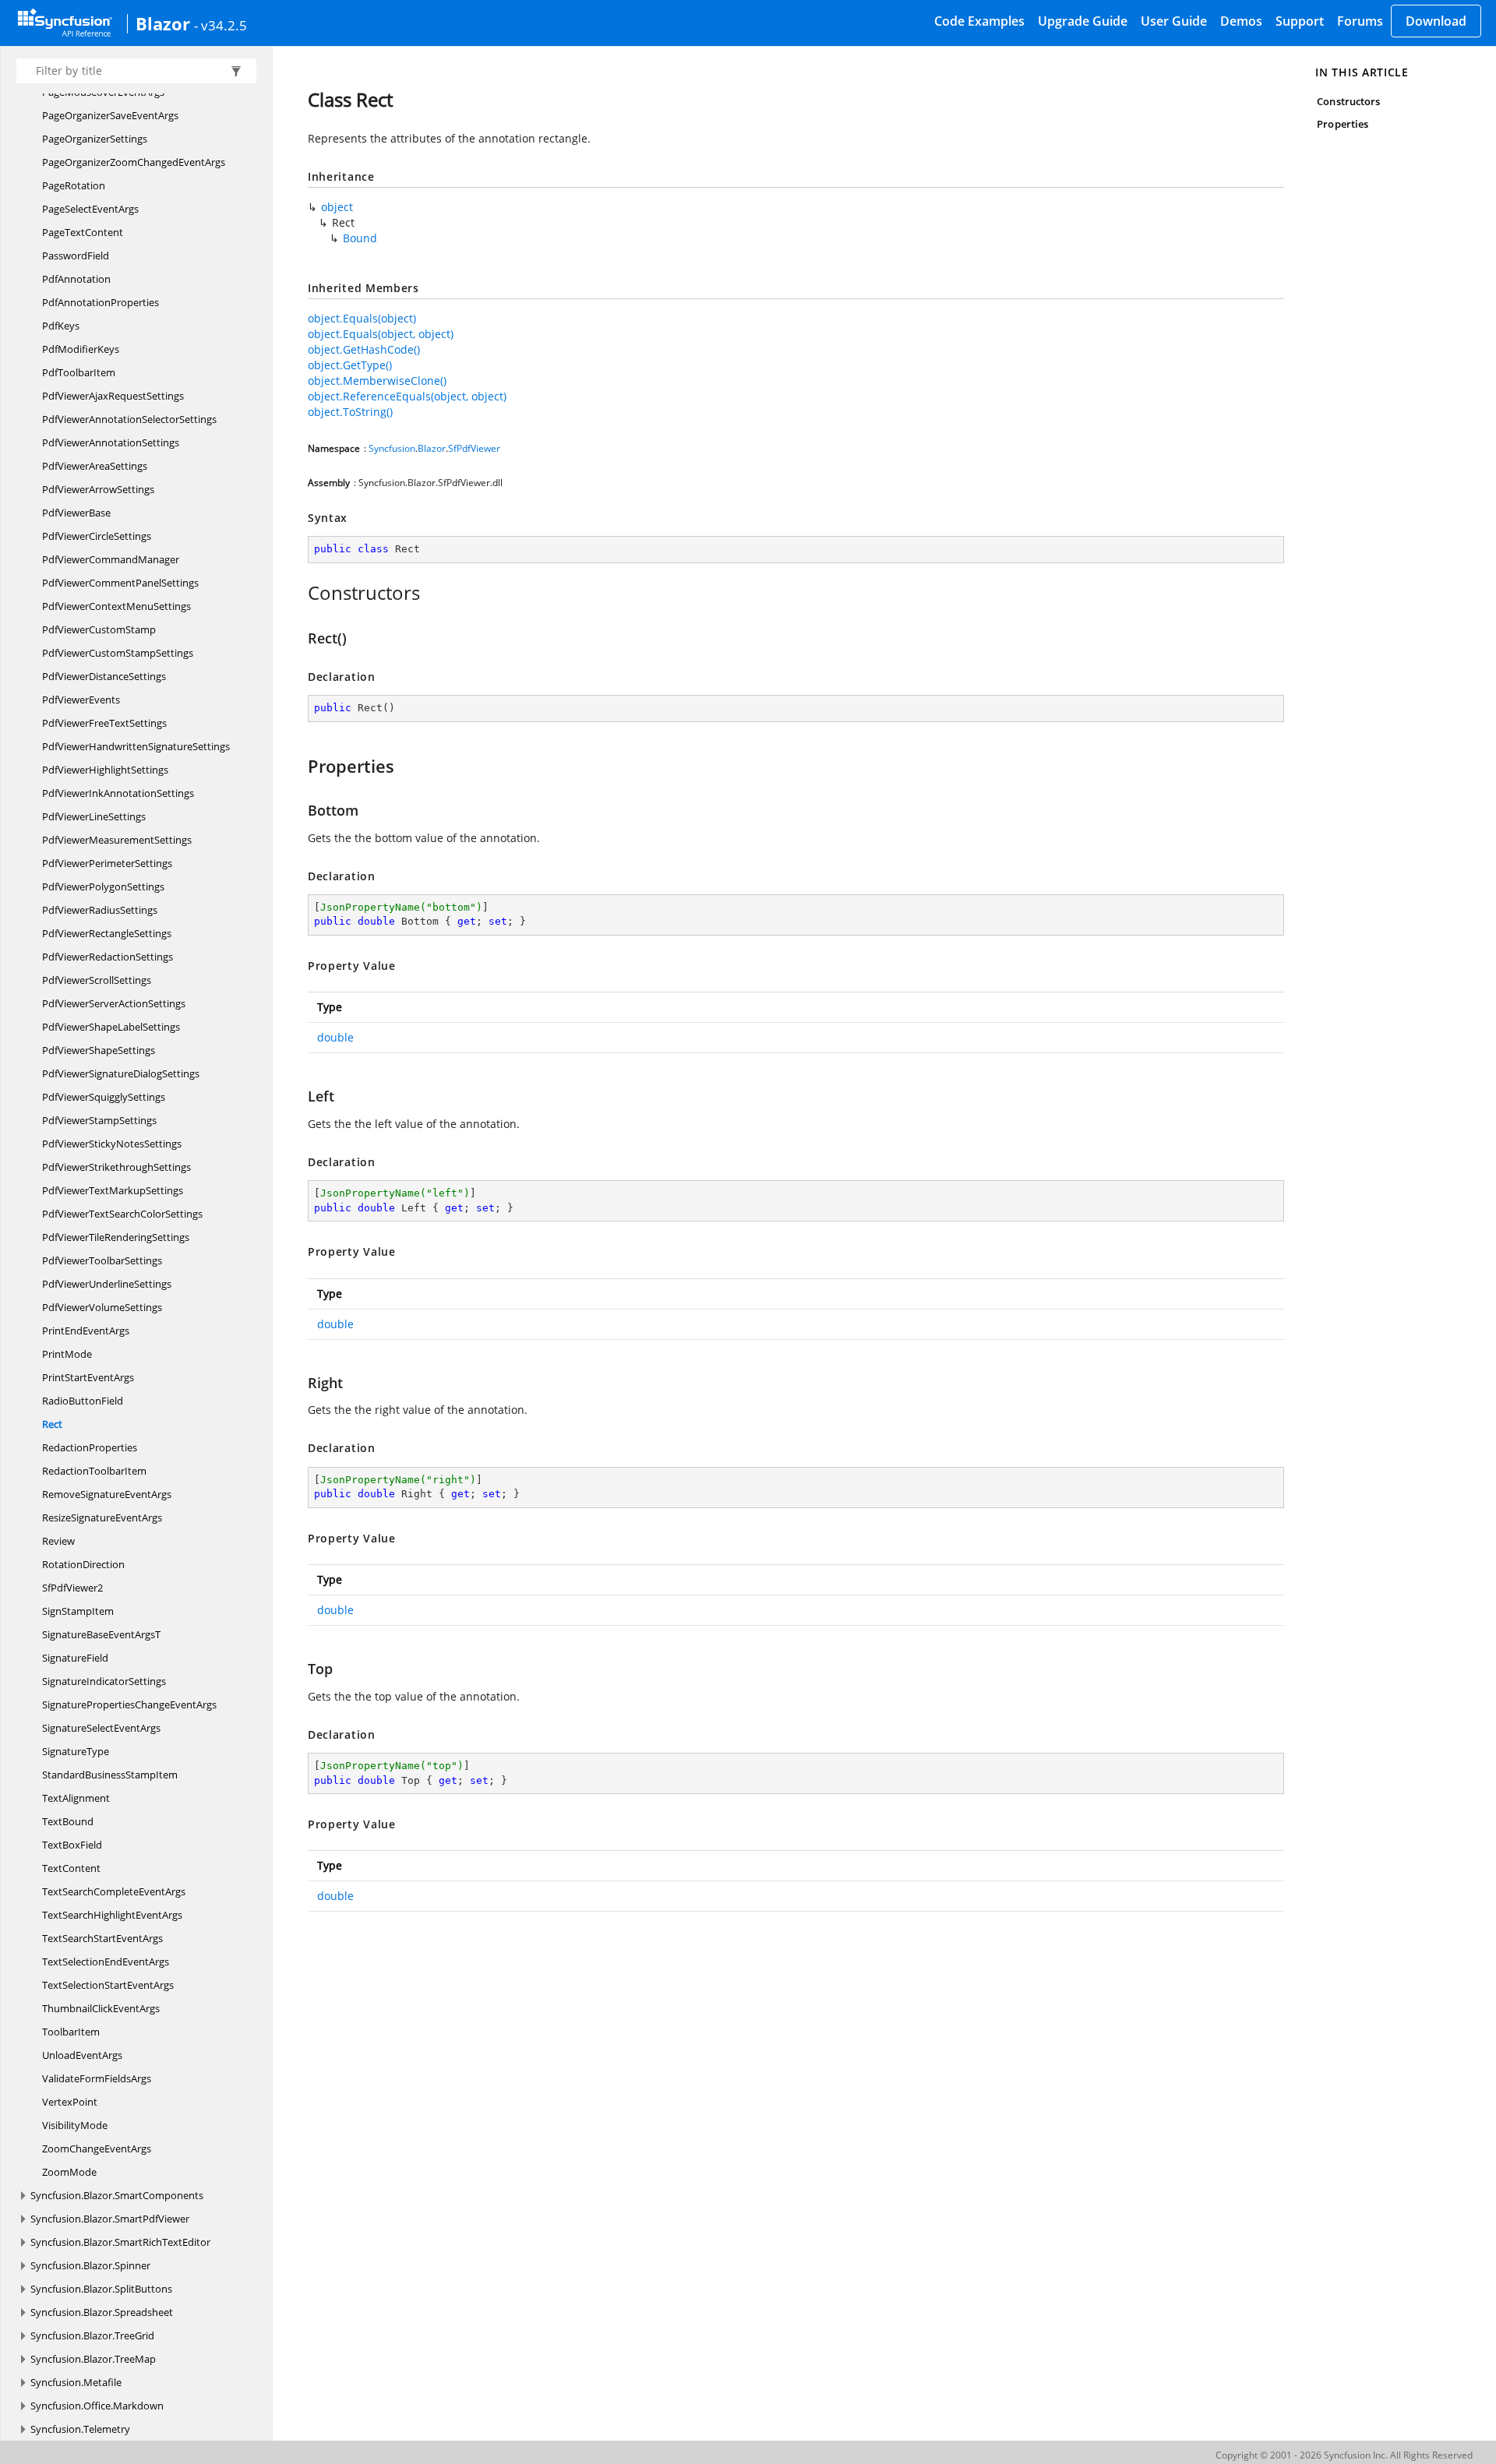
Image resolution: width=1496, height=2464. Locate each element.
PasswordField (76, 256)
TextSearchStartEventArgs (102, 1938)
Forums (1360, 21)
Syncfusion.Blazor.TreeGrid (92, 2335)
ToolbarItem (71, 2032)
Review (58, 1541)
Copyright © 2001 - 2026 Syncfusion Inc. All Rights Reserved (1344, 2455)
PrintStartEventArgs (88, 1377)
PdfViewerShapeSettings (99, 1050)
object (337, 207)
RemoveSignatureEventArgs (107, 1494)
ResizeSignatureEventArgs (102, 1518)
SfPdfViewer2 (72, 1588)
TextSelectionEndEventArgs (106, 1962)
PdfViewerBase (76, 513)
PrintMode (67, 1354)
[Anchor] (300, 593)
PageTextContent (83, 232)
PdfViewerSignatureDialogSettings (121, 1073)
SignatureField (75, 1658)
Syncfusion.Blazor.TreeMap (93, 2359)
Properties (1343, 124)
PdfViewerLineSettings (94, 816)
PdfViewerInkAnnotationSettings (118, 793)
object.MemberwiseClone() (377, 381)
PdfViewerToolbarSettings (102, 1260)
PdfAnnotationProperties (101, 302)
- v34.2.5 (221, 25)
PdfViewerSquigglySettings (104, 1097)
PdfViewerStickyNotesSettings (112, 1144)
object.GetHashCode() (364, 349)
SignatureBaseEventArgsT (101, 1634)
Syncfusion (392, 448)
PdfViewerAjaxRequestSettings (113, 396)
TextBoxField (72, 1845)
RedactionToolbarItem (94, 1471)
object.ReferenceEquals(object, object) (407, 396)
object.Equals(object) (362, 318)
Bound (360, 238)
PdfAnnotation (76, 279)
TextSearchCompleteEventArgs (114, 1891)
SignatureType (76, 1751)
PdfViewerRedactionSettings (108, 957)
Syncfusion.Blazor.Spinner (90, 2265)
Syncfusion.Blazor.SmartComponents (117, 2195)
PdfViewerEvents (81, 700)
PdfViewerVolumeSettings (102, 1307)
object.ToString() (350, 412)
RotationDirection (83, 1564)
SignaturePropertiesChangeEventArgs (129, 1704)
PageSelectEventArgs (90, 209)
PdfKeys (61, 326)
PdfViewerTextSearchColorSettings (122, 1214)
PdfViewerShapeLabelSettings (111, 1027)
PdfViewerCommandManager (111, 559)
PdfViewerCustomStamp (99, 629)
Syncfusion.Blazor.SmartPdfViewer (110, 2219)
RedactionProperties (90, 1447)
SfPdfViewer (474, 448)
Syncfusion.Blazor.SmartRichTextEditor (120, 2242)
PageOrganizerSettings (95, 139)
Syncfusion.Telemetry (80, 2429)
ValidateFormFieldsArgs (97, 2078)
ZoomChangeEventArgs (97, 2149)
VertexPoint (70, 2102)
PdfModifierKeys (81, 349)
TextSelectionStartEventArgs (108, 1985)
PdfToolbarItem (79, 372)
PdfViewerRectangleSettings (107, 933)
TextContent (71, 1868)
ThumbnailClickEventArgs (101, 2008)
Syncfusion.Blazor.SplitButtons (101, 2289)
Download (1436, 21)
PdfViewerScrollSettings (97, 980)
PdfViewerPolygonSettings (103, 887)
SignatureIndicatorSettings (104, 1681)
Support (1300, 21)
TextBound (68, 1821)
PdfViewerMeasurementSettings (117, 840)
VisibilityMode (75, 2125)
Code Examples (979, 21)
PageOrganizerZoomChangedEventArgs (134, 162)
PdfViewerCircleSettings (97, 536)
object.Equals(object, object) (381, 334)
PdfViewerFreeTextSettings (104, 723)
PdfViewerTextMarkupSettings (113, 1190)
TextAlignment (76, 1798)
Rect (52, 1424)
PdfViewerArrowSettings (98, 489)
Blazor (163, 23)
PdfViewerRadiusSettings (100, 910)
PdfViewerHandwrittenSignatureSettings (136, 746)
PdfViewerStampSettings (99, 1120)
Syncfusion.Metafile (76, 2382)
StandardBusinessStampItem (110, 1775)
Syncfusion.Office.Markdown (97, 2406)
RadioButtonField (83, 1401)
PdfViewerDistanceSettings (104, 676)
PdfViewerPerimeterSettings (107, 863)
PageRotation (74, 185)
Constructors (1348, 101)
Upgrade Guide (1083, 21)
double (335, 1037)
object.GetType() (350, 365)
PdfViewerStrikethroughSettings (116, 1167)
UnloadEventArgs (82, 2055)
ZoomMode (69, 2172)
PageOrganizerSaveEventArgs (110, 115)
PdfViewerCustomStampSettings (118, 653)
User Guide (1174, 21)
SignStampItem (78, 1611)
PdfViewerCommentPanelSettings (120, 583)
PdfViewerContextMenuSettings (116, 606)
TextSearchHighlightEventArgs (112, 1915)
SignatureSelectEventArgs (101, 1728)
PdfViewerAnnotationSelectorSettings (129, 419)
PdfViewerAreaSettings (95, 466)
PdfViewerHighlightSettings (105, 770)
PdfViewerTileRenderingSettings (116, 1237)
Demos (1241, 21)
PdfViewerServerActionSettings (114, 1003)
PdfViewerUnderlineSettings (107, 1284)
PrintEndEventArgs (86, 1331)
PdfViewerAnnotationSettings (111, 442)
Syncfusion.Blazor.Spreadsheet (102, 2312)
